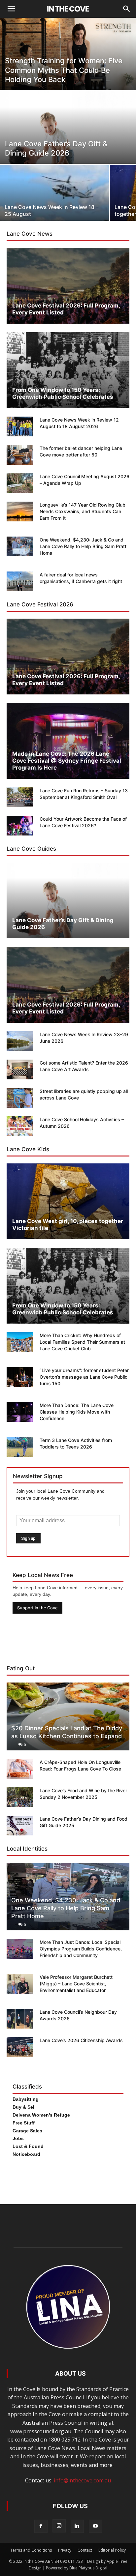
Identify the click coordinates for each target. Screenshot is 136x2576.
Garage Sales (27, 2131)
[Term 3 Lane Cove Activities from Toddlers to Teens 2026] (20, 1447)
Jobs (18, 2138)
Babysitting (26, 2099)
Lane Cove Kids (28, 1149)
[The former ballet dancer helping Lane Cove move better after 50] (20, 455)
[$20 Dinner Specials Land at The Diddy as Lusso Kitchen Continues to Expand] (68, 1716)
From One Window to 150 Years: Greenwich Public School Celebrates (63, 393)
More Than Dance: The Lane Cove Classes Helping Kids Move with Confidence (77, 1412)
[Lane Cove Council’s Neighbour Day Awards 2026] (20, 2019)
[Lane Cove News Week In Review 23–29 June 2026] (20, 1041)
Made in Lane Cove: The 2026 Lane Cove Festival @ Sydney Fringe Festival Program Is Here (67, 761)
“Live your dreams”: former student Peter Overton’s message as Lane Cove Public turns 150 (84, 1377)
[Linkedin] (77, 2526)
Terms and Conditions (31, 2550)
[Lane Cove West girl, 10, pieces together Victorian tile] (68, 1201)
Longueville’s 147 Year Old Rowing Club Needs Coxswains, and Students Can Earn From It (83, 511)
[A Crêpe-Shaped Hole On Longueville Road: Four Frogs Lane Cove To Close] (20, 1769)
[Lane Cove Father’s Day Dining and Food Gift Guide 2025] (20, 1826)
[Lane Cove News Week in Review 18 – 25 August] (54, 202)
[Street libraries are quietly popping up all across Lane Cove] (20, 1098)
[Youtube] (95, 2526)
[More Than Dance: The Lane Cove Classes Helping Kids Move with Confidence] (20, 1412)
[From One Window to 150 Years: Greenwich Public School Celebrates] (68, 370)
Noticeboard (26, 2154)
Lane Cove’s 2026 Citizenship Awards (81, 2040)
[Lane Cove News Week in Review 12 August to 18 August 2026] (20, 426)
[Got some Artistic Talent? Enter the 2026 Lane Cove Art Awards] (20, 1069)
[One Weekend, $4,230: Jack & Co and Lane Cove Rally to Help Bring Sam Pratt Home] (20, 546)
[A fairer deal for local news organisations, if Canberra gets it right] (20, 581)
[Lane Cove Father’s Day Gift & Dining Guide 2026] (68, 142)
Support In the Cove (37, 1608)
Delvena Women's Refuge (41, 2115)
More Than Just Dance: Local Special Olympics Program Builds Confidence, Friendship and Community (81, 1949)
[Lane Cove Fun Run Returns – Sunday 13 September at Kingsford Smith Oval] (20, 797)
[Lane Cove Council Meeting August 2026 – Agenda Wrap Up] (20, 483)
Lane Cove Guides (31, 849)
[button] (127, 9)
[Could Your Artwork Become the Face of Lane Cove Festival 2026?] (20, 826)
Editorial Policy (112, 2550)
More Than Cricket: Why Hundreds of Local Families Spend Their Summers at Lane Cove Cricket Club (82, 1342)
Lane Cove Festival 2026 (40, 604)
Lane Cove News (30, 234)
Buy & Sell (24, 2107)
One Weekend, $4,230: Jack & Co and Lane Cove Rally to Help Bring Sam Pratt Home (83, 546)
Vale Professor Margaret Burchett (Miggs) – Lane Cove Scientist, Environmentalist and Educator (76, 1984)
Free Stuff (24, 2123)
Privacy (65, 2550)
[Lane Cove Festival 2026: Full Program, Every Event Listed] (68, 286)
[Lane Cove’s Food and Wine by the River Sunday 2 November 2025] (20, 1797)
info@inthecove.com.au (82, 2480)
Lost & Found (28, 2146)
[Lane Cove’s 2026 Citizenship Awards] (20, 2047)
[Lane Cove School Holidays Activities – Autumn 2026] (20, 1126)
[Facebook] (41, 2526)
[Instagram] (59, 2526)
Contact (85, 2550)
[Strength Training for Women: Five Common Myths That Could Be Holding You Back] (68, 63)
